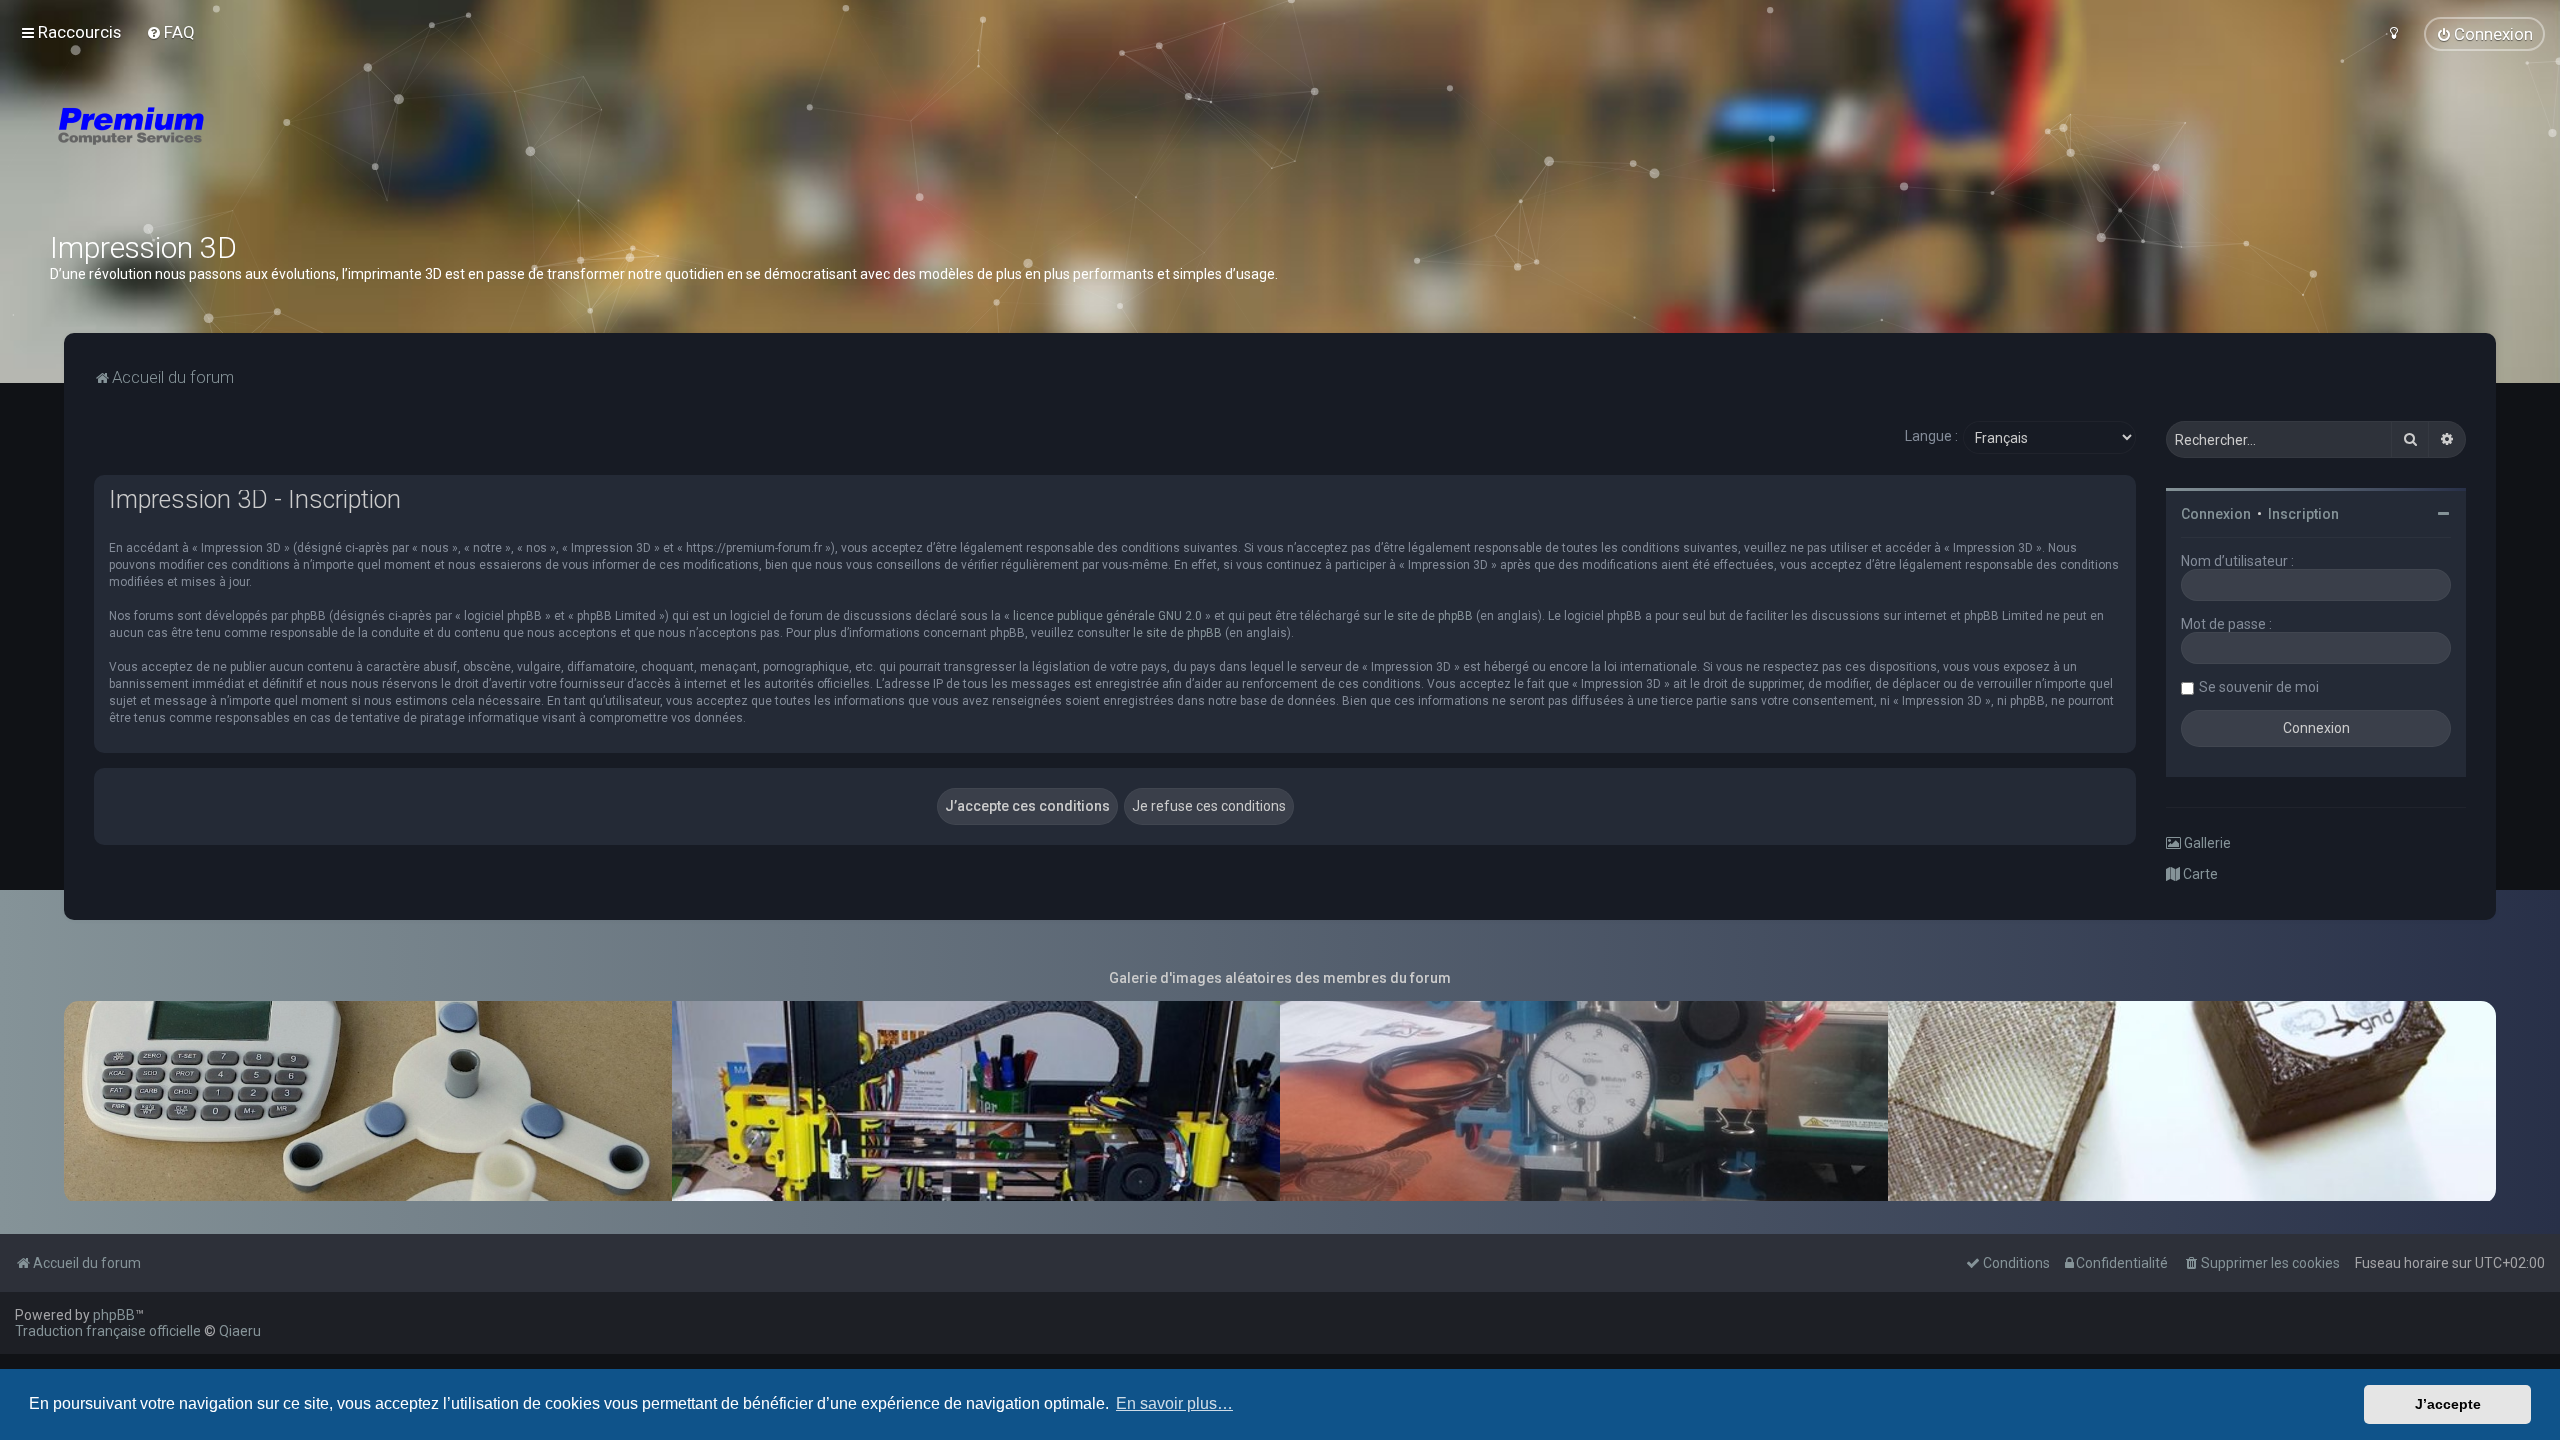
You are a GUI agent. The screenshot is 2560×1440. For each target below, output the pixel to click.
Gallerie (2206, 843)
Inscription (2303, 514)
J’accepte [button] (2448, 1404)
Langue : (1931, 436)
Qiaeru (240, 1331)
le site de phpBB (1428, 616)
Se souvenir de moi (2259, 687)
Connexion (2216, 514)
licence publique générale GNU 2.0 (1107, 616)
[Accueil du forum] (250, 150)
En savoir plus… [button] (1174, 1403)
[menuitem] (170, 32)
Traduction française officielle (108, 1331)
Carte (2199, 874)
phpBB (114, 1315)
